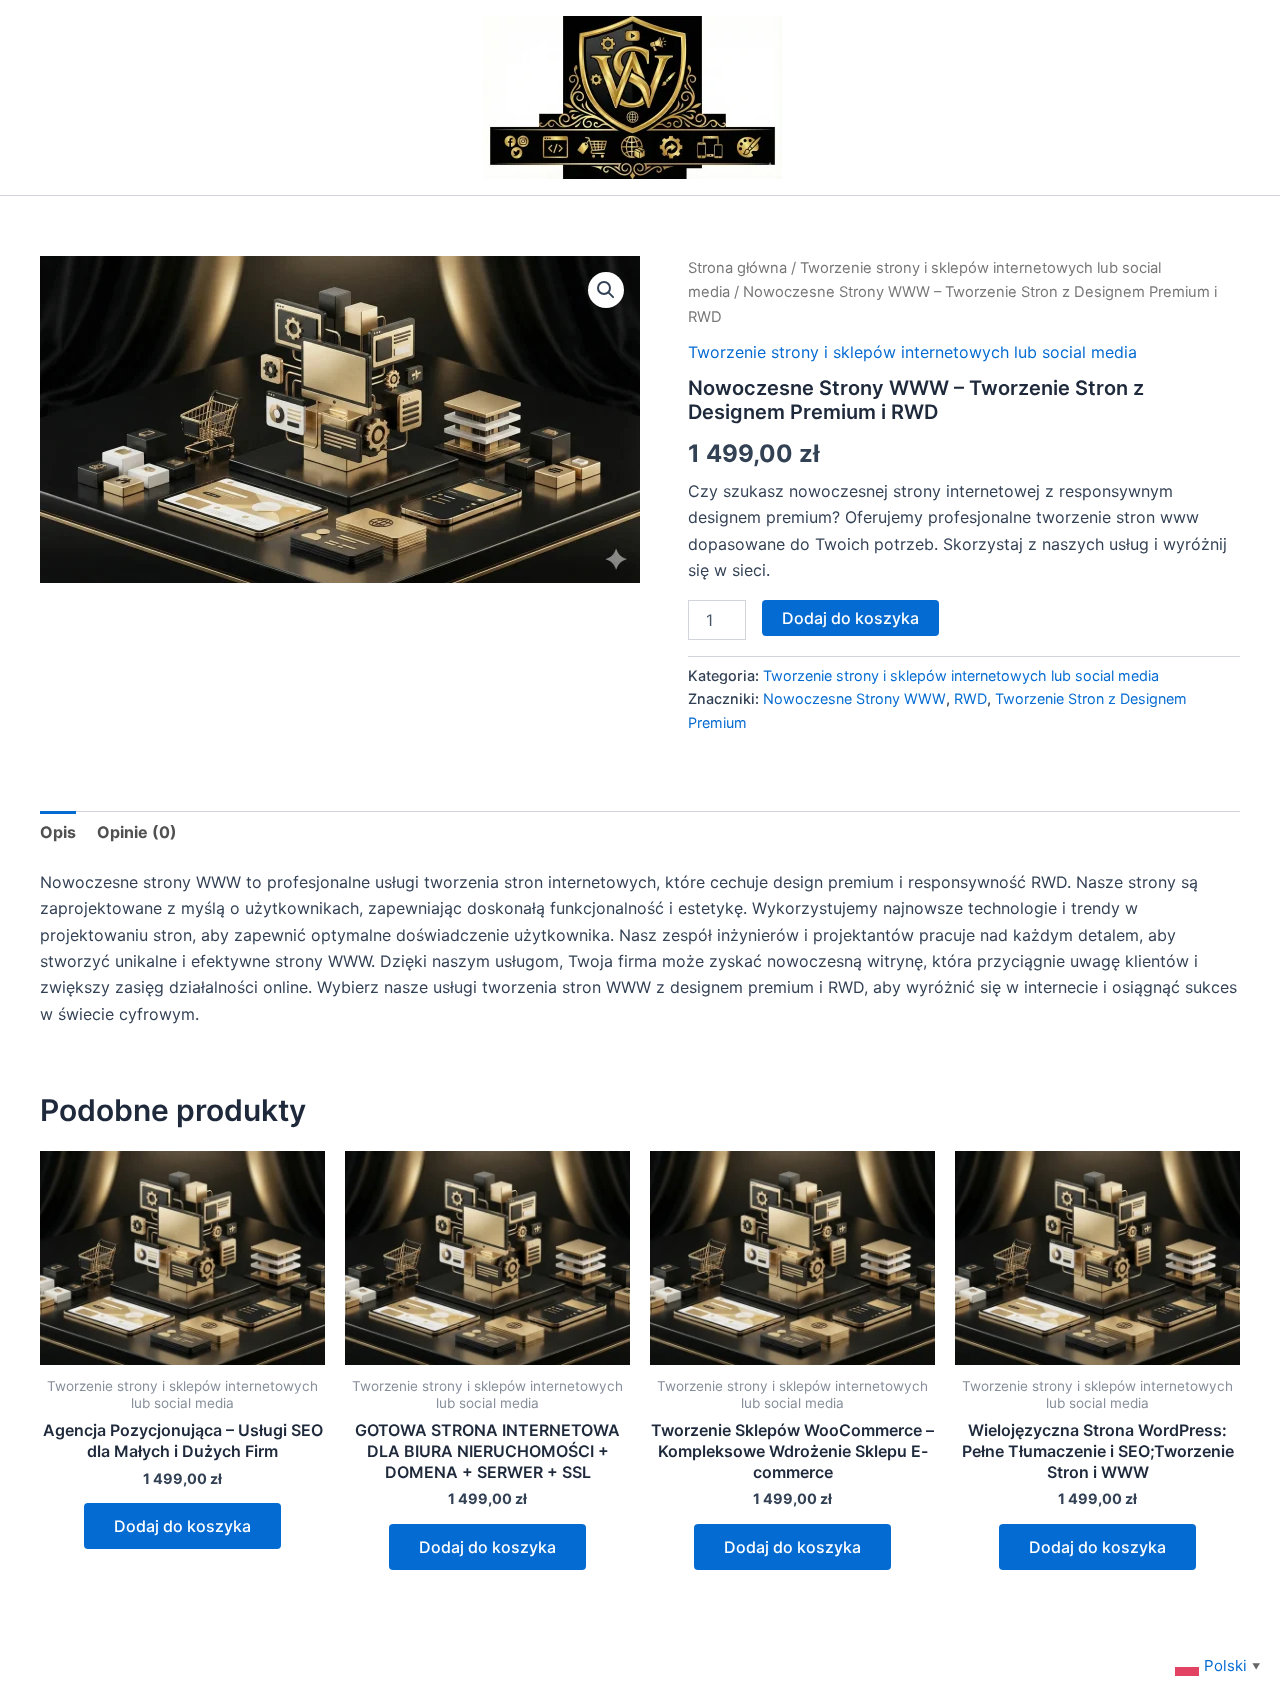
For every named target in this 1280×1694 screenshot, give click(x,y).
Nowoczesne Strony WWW (854, 698)
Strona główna (737, 268)
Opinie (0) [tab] (137, 832)
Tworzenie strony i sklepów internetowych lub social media (912, 352)
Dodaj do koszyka (850, 618)
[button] (606, 290)
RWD (970, 698)
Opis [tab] (58, 832)
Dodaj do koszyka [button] (182, 1526)
